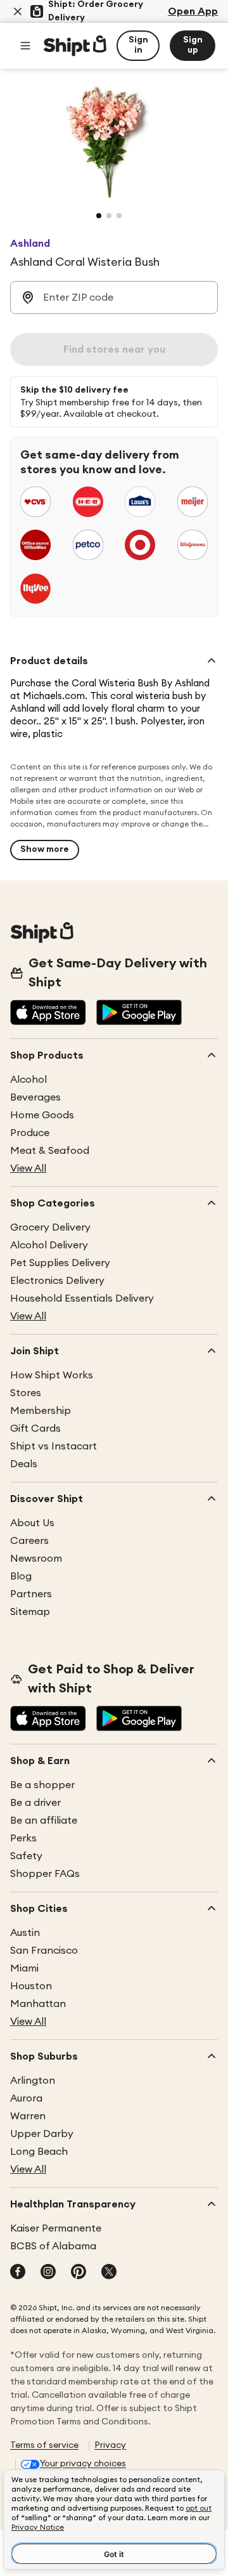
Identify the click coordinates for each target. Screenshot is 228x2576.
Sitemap (30, 1612)
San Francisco (44, 1951)
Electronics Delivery (57, 1281)
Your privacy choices (83, 2464)
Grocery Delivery (50, 1227)
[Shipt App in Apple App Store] (48, 1014)
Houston (31, 1986)
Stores (26, 1393)
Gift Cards (35, 1429)
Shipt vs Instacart (54, 1446)
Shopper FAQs (45, 1874)
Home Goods (42, 1115)
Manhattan (38, 2004)
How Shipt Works (52, 1375)
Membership (41, 1411)
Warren (28, 2116)
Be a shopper (42, 1785)
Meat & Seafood (50, 1151)
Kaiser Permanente (56, 2228)
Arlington (33, 2081)
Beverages (35, 1097)
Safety (26, 1856)
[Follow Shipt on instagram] (48, 2273)
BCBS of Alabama (53, 2246)
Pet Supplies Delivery (60, 1263)
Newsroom (36, 1559)
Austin (25, 1933)
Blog (21, 1576)
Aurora (26, 2098)
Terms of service (44, 2445)
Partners (31, 1594)
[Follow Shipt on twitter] (109, 2273)
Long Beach (39, 2152)
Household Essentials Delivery (82, 1298)
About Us (32, 1523)
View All (28, 1168)
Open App (193, 11)
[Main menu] (25, 46)
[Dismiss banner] (18, 11)
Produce (30, 1133)
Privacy (110, 2445)
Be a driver (35, 1803)
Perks (23, 1838)
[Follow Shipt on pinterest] (79, 2273)
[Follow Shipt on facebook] (18, 2273)
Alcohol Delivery (49, 1245)
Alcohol (28, 1080)
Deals (24, 1464)
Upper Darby (42, 2134)
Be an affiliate (44, 1821)
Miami (24, 1968)
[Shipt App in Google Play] (139, 1014)
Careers (29, 1541)
